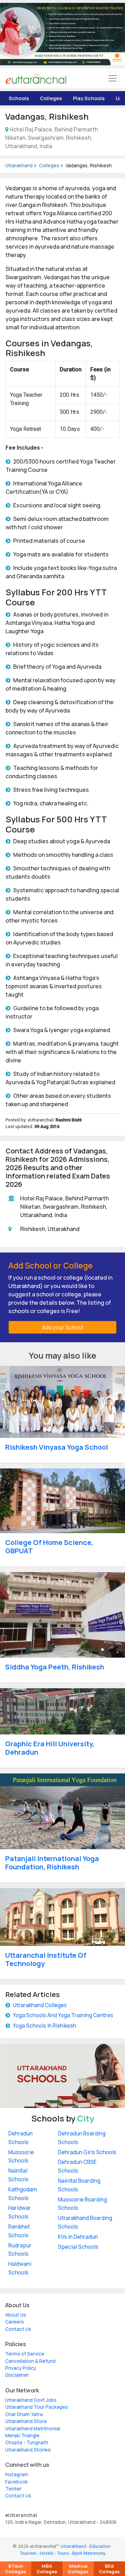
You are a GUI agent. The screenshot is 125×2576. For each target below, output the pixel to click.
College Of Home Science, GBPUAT (49, 1547)
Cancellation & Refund (30, 2361)
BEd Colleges (109, 2569)
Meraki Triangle (22, 2436)
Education (100, 2546)
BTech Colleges (16, 2569)
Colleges (51, 98)
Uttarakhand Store (26, 2421)
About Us (16, 2315)
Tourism (28, 2553)
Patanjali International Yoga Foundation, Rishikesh (52, 1863)
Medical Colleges (78, 2569)
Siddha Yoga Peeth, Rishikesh (55, 1667)
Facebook (16, 2482)
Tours (63, 2553)
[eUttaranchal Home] (36, 78)
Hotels (47, 2553)
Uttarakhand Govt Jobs (31, 2400)
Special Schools (78, 2247)
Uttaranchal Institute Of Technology (46, 1959)
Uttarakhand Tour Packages (37, 2407)
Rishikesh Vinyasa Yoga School (57, 1447)
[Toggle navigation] (112, 78)
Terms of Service (25, 2354)
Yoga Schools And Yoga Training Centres (63, 2015)
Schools (19, 98)
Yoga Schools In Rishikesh (44, 2026)
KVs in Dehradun (78, 2237)
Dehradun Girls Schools (87, 2152)
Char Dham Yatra (24, 2414)
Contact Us (18, 2329)
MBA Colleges (47, 2569)
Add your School (62, 1327)
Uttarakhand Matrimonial (33, 2429)
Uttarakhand (19, 166)
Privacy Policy (21, 2368)
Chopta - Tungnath (27, 2442)
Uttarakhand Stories (28, 2450)
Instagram (17, 2474)
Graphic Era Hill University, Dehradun (50, 1748)
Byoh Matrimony (89, 2553)
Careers (15, 2322)
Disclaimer (17, 2375)
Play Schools (89, 98)
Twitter (13, 2489)
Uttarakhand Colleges (40, 2005)
